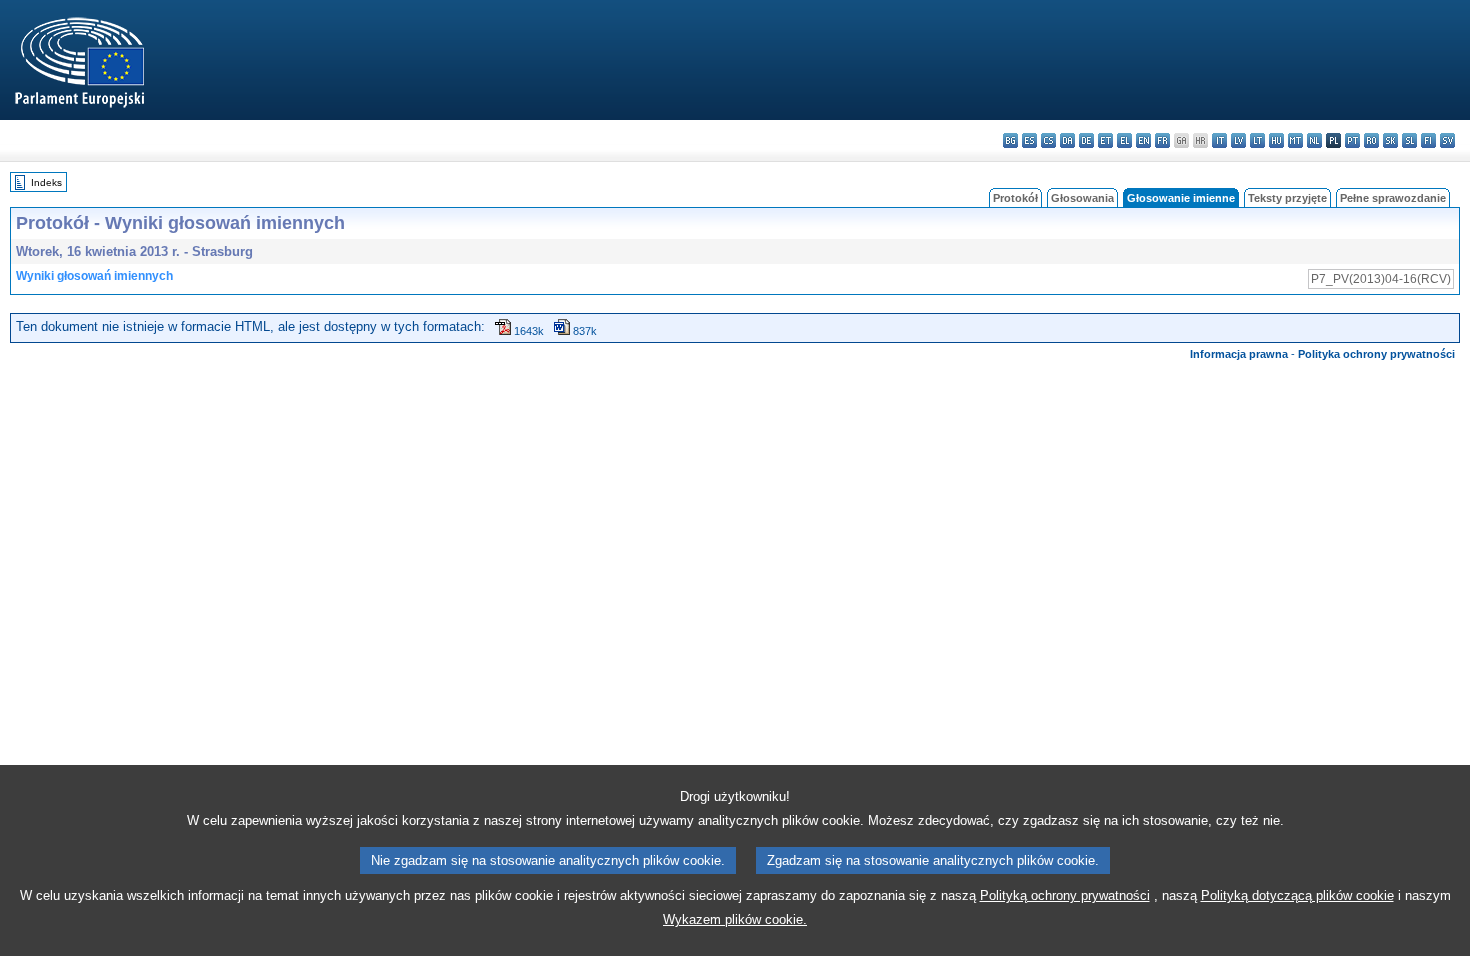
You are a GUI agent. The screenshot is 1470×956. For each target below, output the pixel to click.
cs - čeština (1048, 140)
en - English (1143, 140)
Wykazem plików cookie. (735, 919)
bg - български (1010, 140)
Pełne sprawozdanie (1393, 198)
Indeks (46, 182)
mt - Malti (1295, 140)
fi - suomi (1428, 140)
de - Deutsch (1086, 140)
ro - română (1371, 140)
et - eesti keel (1105, 140)
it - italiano (1219, 140)
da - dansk (1067, 140)
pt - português (1352, 140)
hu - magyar (1276, 140)
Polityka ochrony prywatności (1376, 354)
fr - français (1162, 140)
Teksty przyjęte (1287, 198)
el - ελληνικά (1124, 140)
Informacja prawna (1239, 354)
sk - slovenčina (1390, 140)
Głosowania (1082, 198)
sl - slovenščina (1409, 140)
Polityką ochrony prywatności (1065, 895)
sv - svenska (1447, 140)
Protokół (1015, 198)
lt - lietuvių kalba (1257, 140)
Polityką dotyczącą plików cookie (1297, 895)
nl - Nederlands (1314, 140)
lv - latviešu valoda (1238, 140)
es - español (1029, 140)
